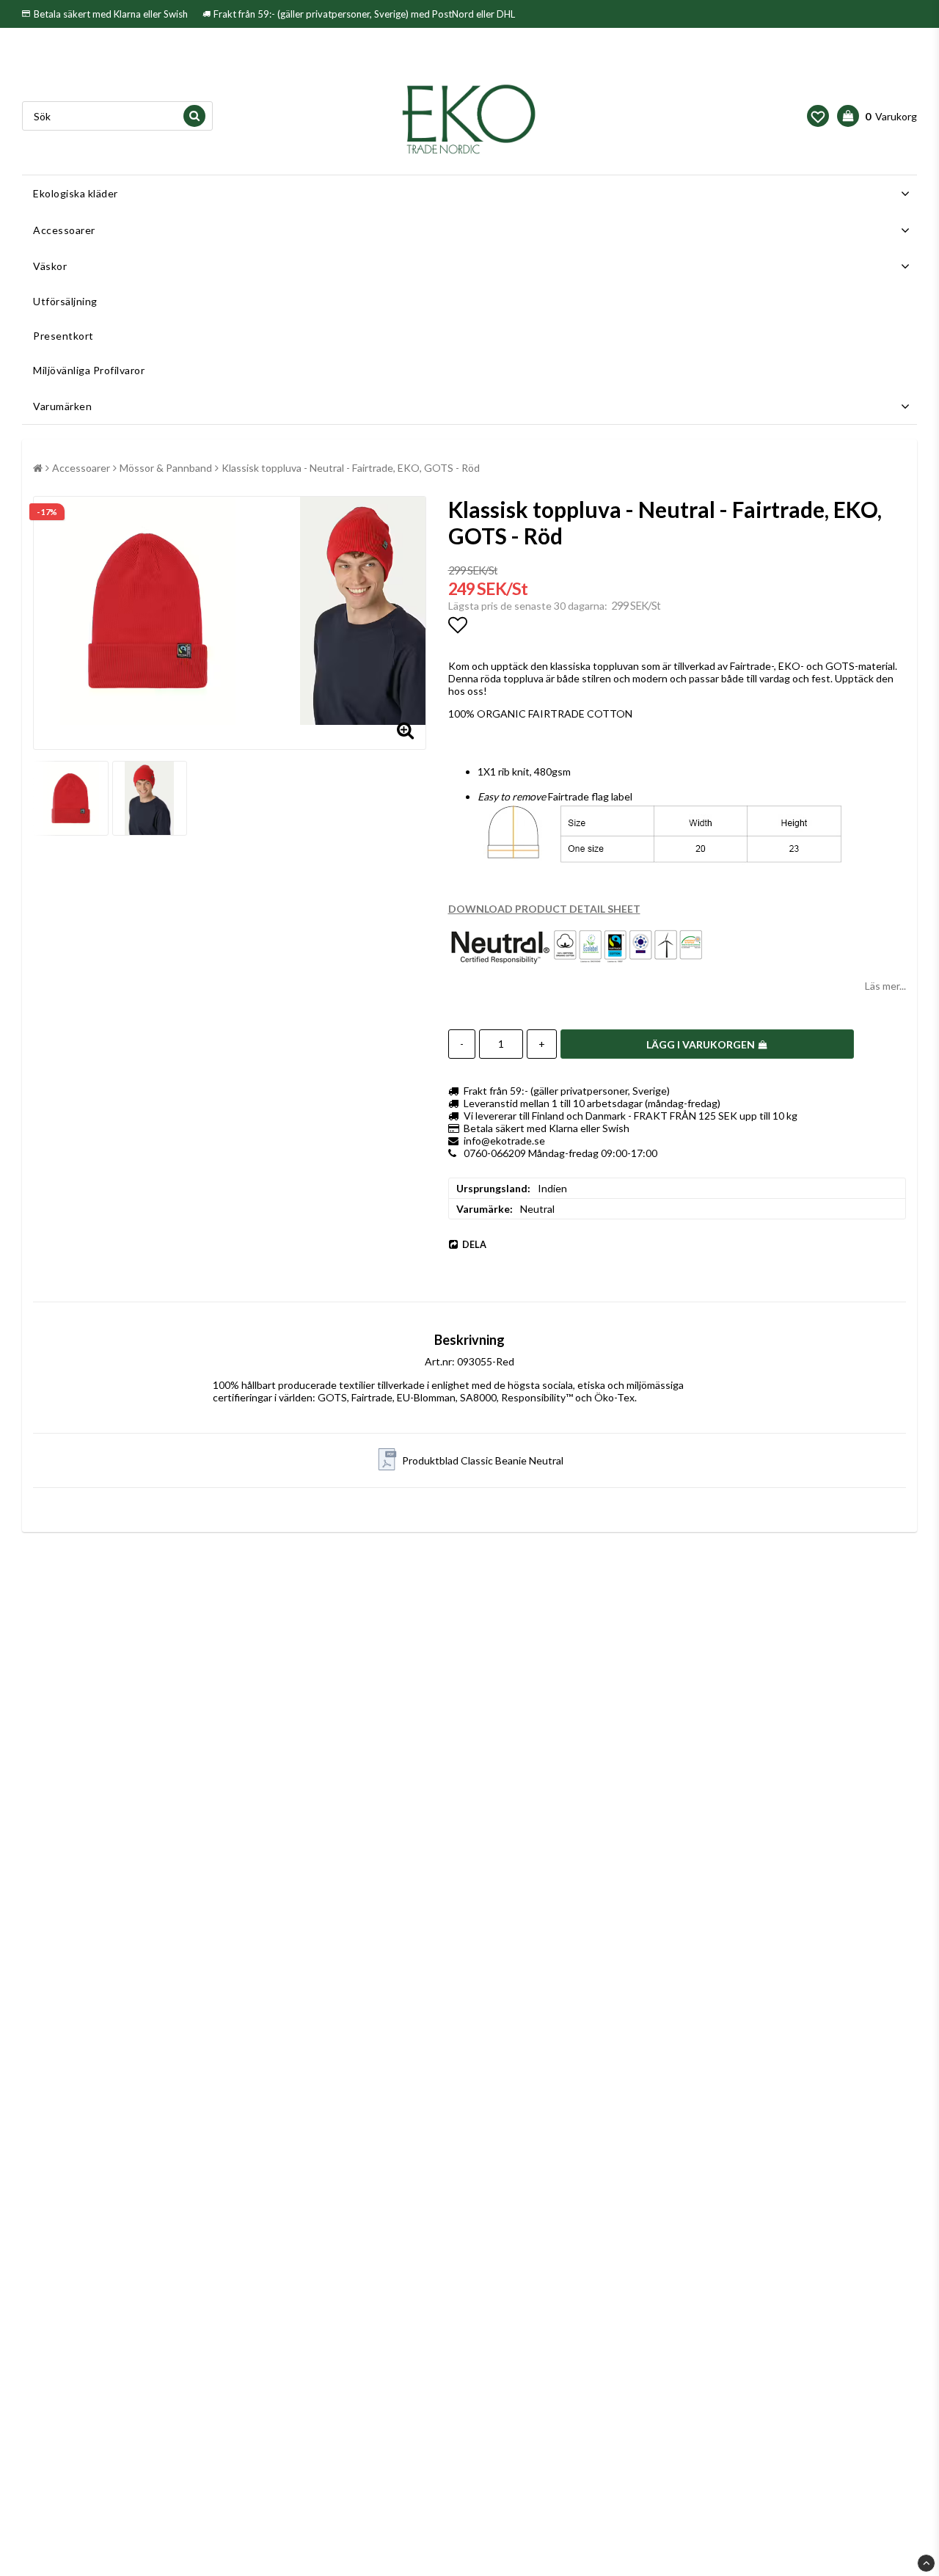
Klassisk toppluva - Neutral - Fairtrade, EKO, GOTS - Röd (351, 468)
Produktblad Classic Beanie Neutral (483, 1460)
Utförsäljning (65, 301)
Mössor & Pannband (166, 468)
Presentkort (63, 336)
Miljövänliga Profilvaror (89, 370)
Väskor (50, 266)
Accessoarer (64, 230)
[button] (818, 116)
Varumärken (62, 406)
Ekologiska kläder (76, 193)
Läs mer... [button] (885, 986)
